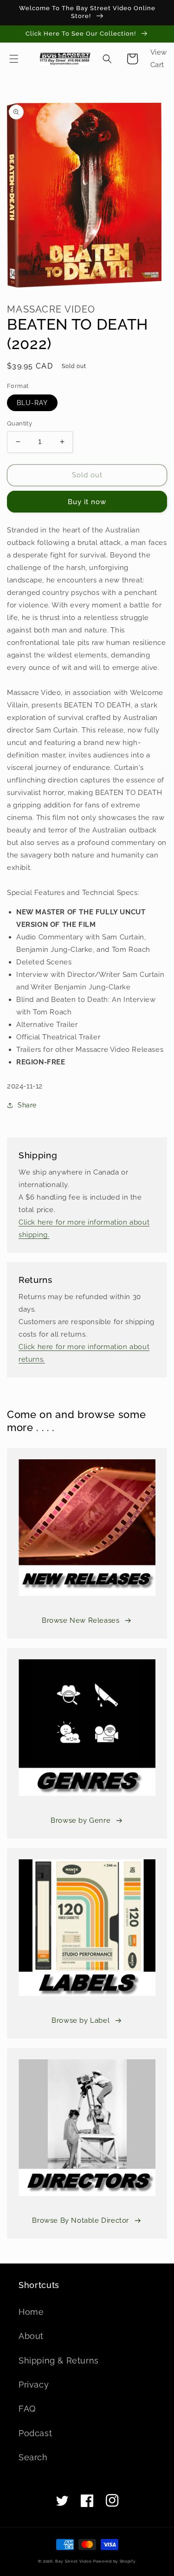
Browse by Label (81, 2020)
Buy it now (87, 502)
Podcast (35, 2433)
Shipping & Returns (59, 2360)
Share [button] (27, 1105)
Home (31, 2312)
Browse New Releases (81, 1620)
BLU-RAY (32, 403)
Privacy (34, 2385)
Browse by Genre (81, 1820)
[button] (14, 59)
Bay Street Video (73, 2561)
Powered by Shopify (115, 2561)
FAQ (27, 2409)
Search (33, 2457)
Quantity (19, 423)
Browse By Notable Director (81, 2220)
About (31, 2336)
